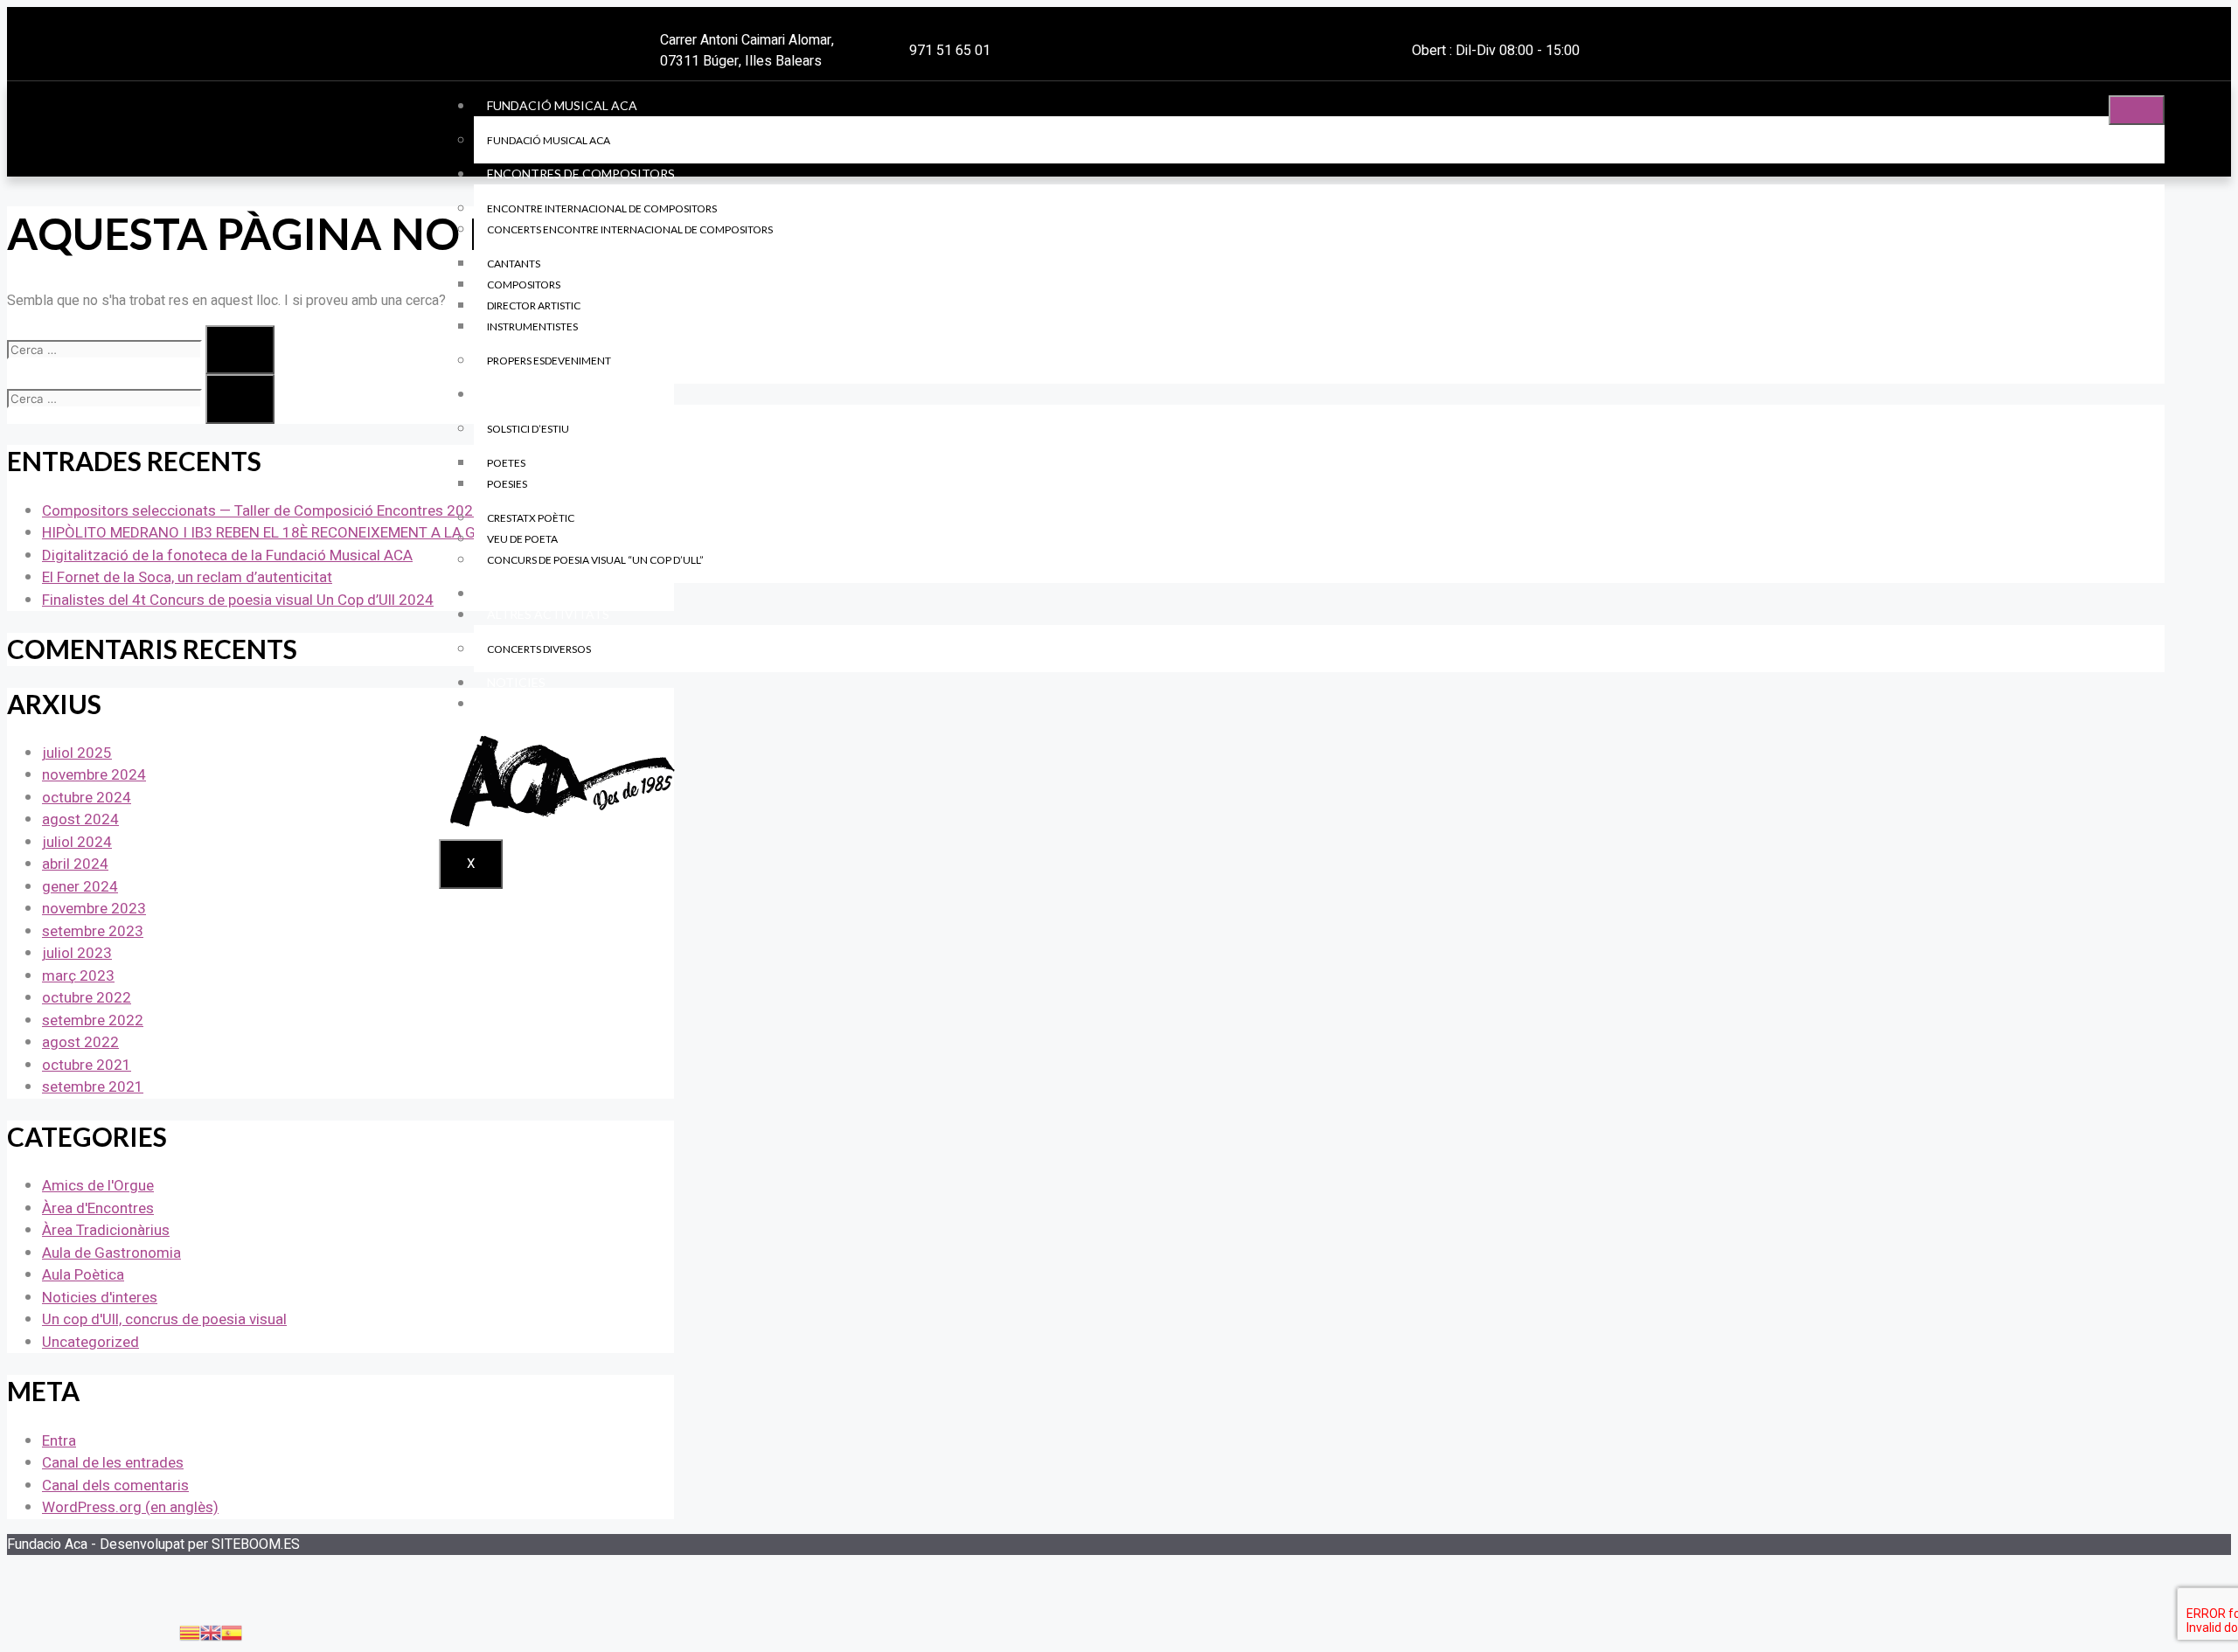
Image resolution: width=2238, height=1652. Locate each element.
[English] (211, 1632)
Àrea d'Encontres (98, 1208)
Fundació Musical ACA (562, 105)
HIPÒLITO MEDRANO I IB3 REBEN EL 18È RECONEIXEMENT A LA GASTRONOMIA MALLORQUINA (358, 533)
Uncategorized (90, 1342)
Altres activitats (548, 614)
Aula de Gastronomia (111, 1253)
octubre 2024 (87, 798)
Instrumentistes (532, 326)
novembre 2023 (94, 909)
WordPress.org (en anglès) (130, 1507)
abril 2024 (75, 864)
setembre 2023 (93, 931)
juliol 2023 (77, 953)
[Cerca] (240, 350)
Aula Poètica (532, 394)
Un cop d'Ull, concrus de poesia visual (164, 1319)
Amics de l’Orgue (542, 593)
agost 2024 (80, 819)
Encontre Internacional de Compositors (602, 208)
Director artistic (534, 305)
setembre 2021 (93, 1087)
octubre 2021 (87, 1065)
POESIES (507, 484)
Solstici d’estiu (528, 429)
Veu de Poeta (522, 539)
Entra (59, 1441)
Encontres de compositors (581, 174)
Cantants (514, 264)
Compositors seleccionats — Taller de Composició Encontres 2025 (262, 511)
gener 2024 (80, 887)
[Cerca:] (106, 350)
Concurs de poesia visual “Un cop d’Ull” (595, 560)
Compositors (524, 285)
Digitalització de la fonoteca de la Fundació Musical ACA (227, 555)
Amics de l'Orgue (98, 1186)
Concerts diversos (539, 649)
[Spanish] (232, 1632)
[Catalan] (190, 1632)
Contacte (521, 703)
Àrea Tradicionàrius (106, 1230)
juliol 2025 (77, 753)
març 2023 (78, 976)
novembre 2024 (94, 775)
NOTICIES (516, 682)
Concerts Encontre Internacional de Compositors (630, 229)
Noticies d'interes (100, 1298)
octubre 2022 (87, 998)
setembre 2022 (93, 1020)
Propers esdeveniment (549, 361)
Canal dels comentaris (115, 1485)
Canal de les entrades (113, 1463)
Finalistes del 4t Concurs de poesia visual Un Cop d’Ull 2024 (238, 600)
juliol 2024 (77, 842)
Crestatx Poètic (531, 518)
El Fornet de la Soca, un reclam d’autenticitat (187, 577)
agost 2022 (80, 1042)
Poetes (506, 463)
